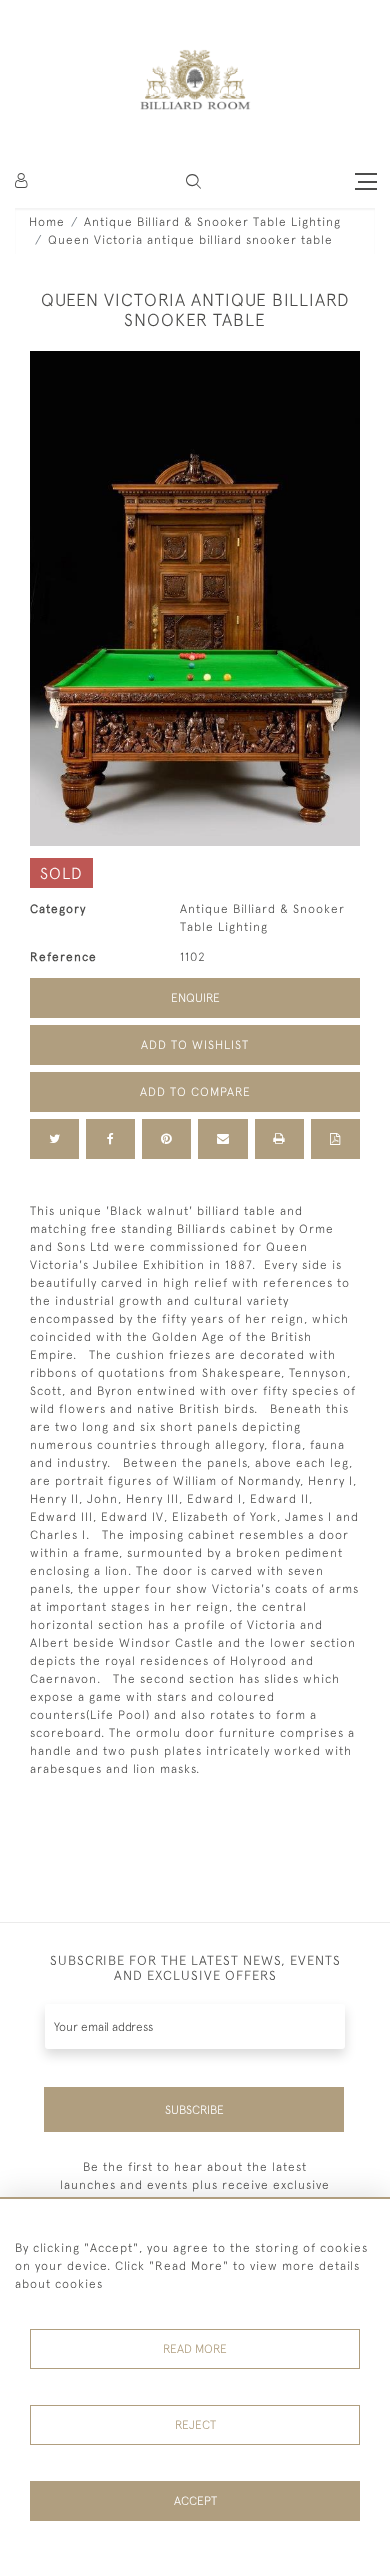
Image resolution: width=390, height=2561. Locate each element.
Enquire (195, 998)
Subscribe (194, 2110)
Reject (195, 2425)
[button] (193, 181)
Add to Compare (195, 1092)
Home (47, 222)
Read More (195, 2349)
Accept (195, 2501)
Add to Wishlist (195, 1045)
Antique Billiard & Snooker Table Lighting (212, 222)
